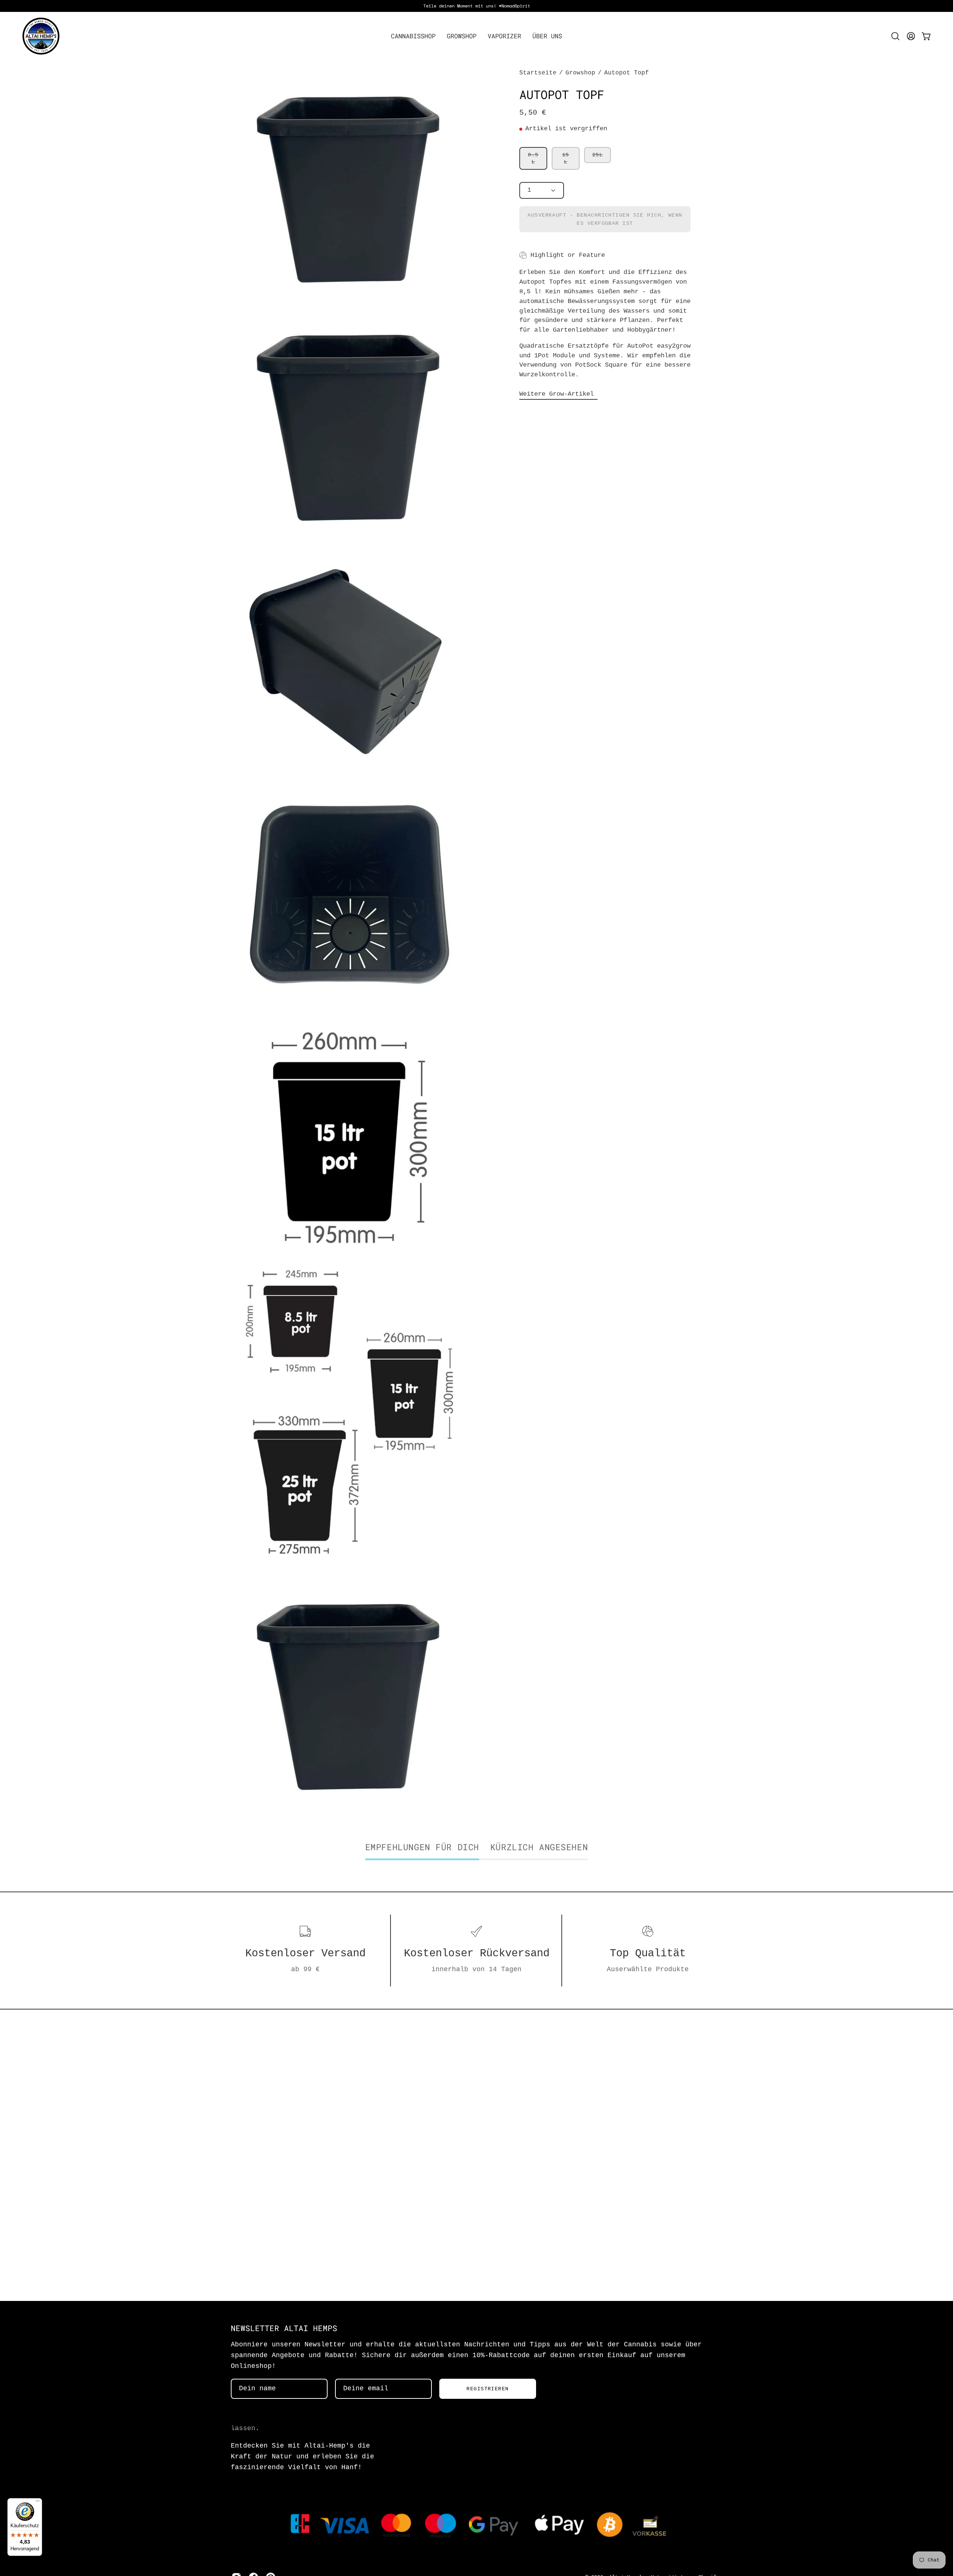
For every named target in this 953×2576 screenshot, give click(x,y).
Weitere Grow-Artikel (558, 394)
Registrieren (487, 2389)
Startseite (538, 73)
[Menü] (38, 2503)
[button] (413, 36)
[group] (476, 6)
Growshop (580, 73)
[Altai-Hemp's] (41, 36)
